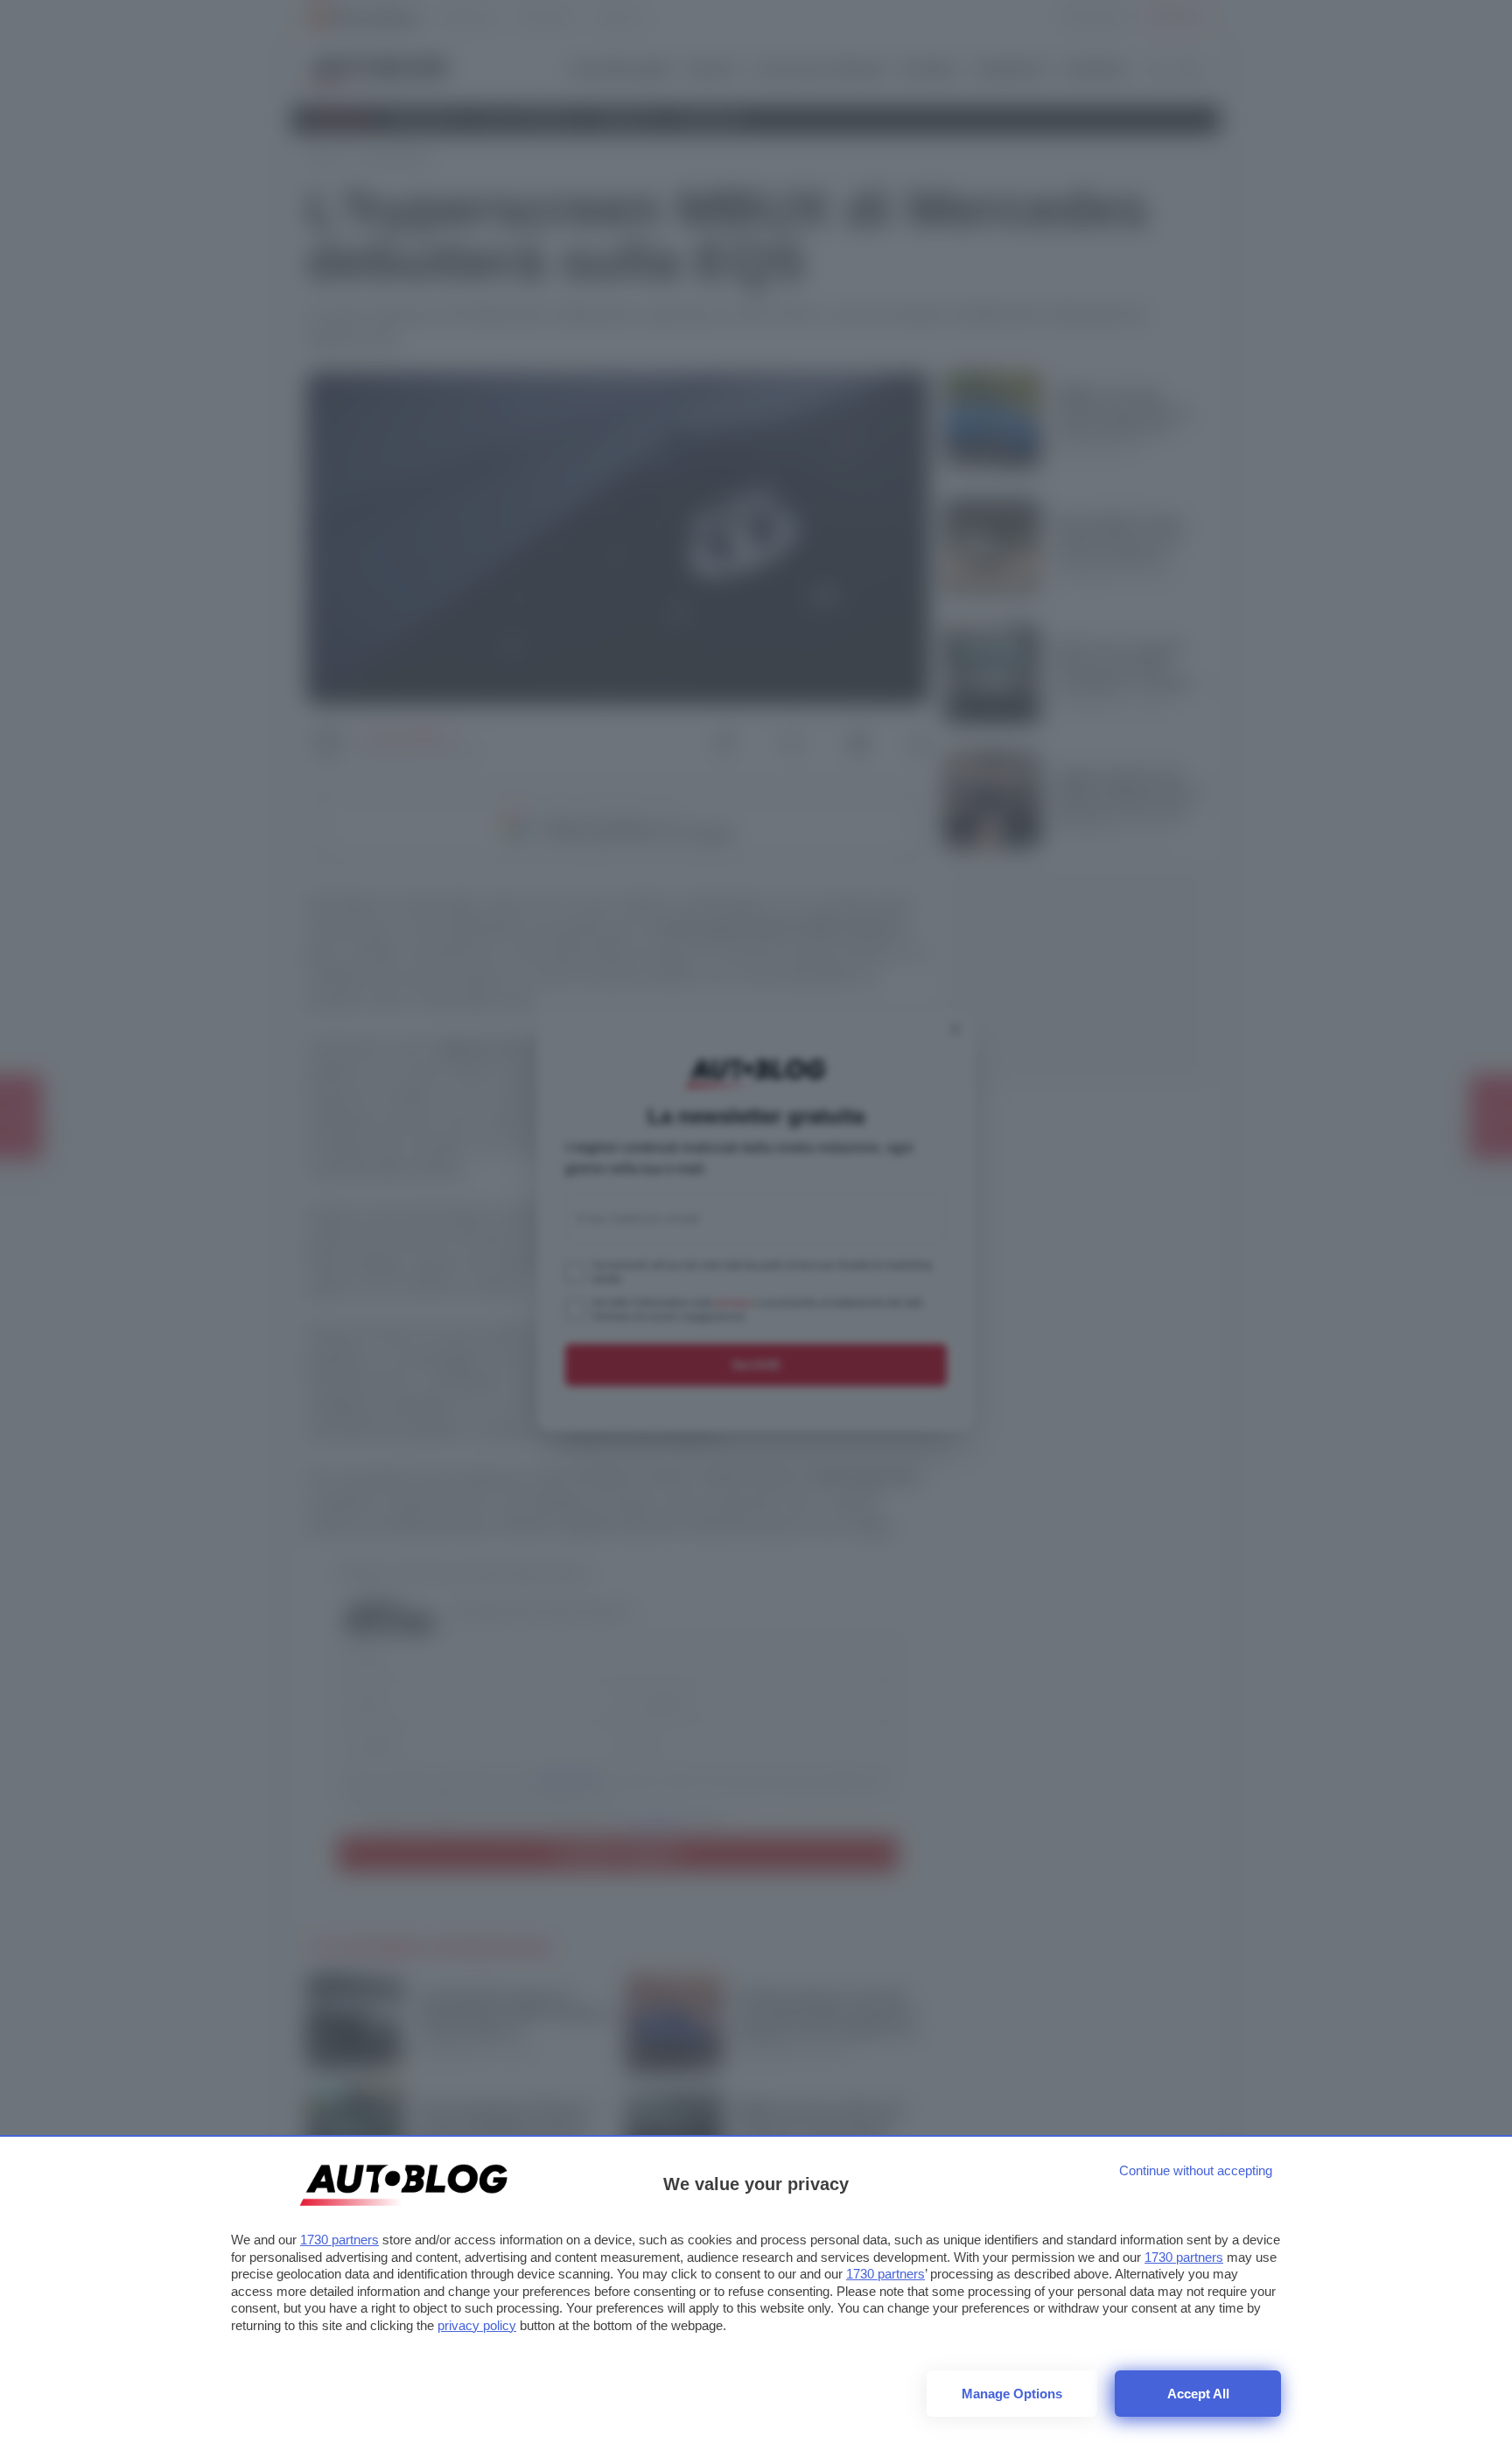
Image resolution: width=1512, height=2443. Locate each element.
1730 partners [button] (339, 2240)
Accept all (1198, 2394)
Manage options (1012, 2394)
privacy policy (477, 2325)
